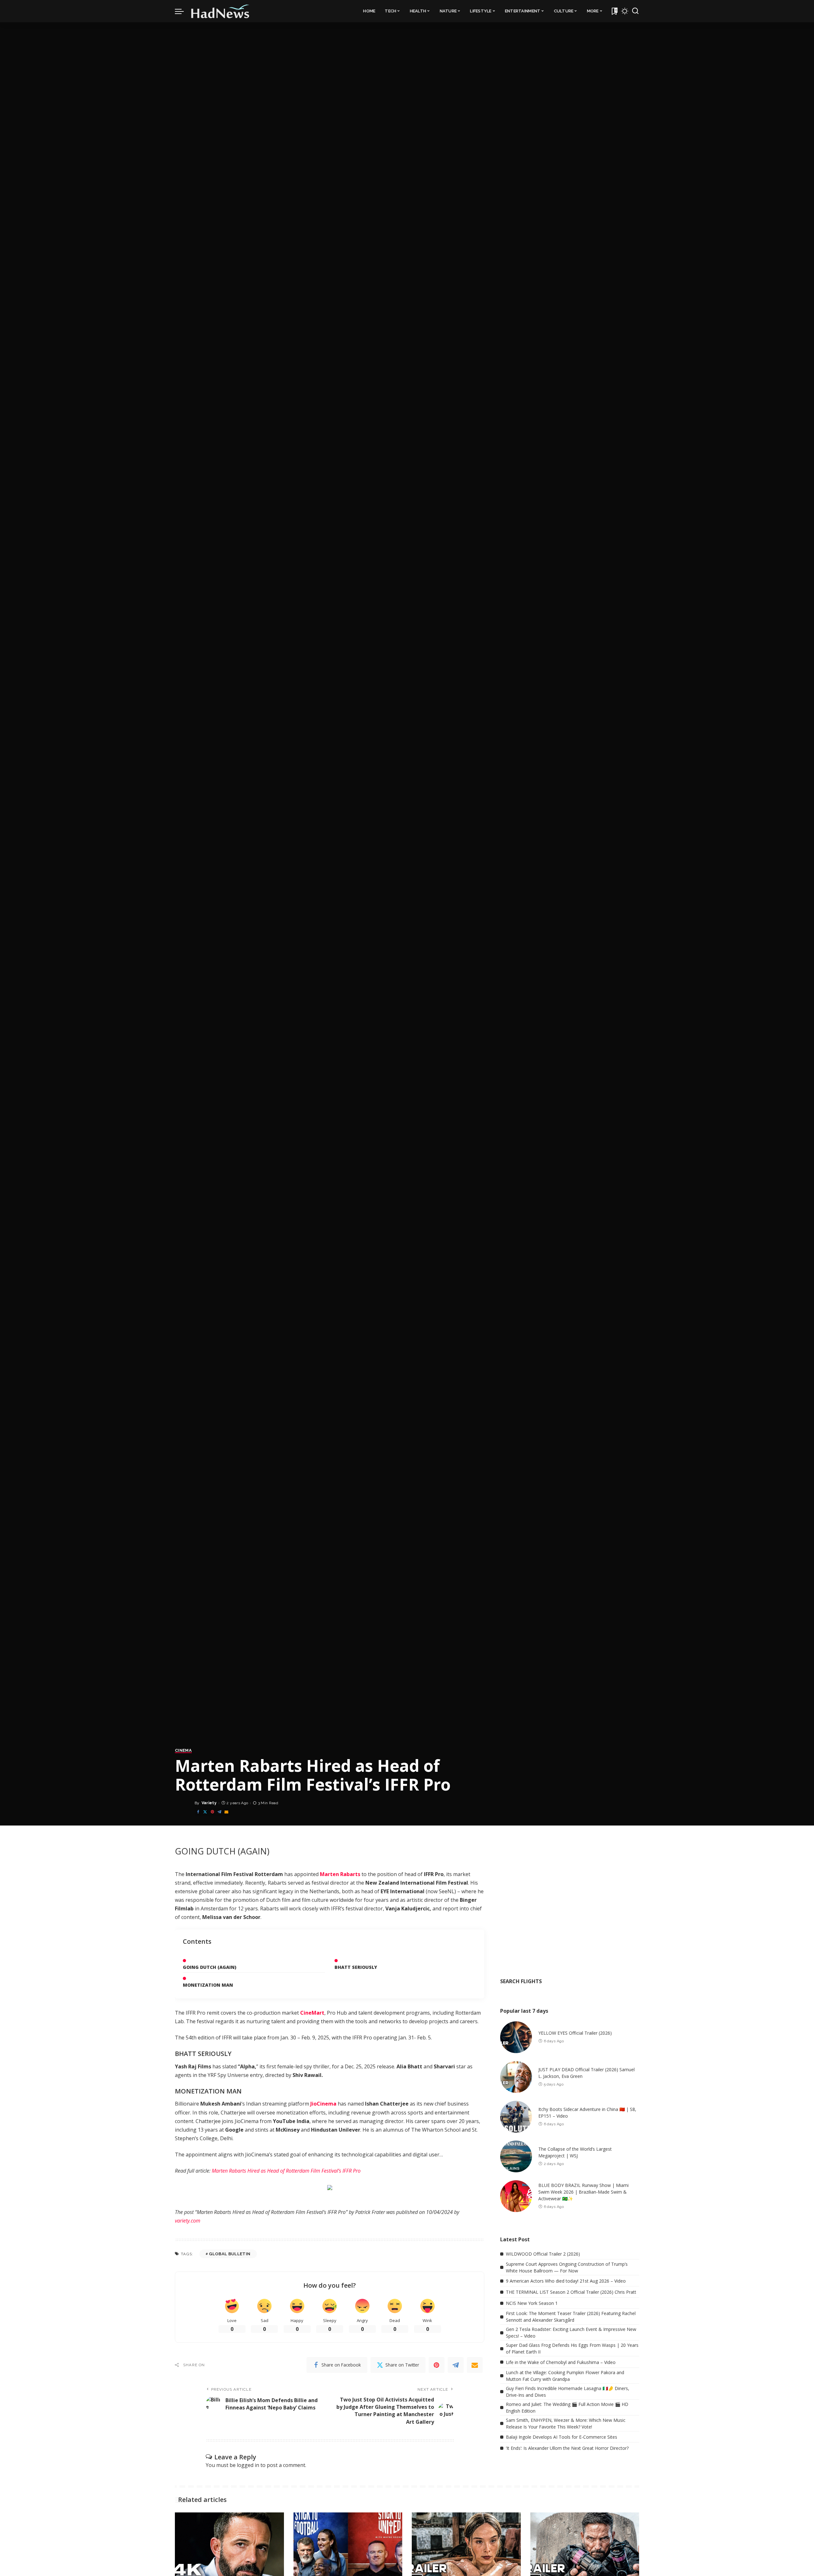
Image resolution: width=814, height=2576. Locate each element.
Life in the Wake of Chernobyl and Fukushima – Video (561, 2362)
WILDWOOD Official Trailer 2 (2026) (543, 2254)
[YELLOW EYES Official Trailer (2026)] (516, 2037)
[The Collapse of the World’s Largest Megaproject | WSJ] (516, 2156)
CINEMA (183, 1750)
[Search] (635, 11)
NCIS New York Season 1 (532, 2303)
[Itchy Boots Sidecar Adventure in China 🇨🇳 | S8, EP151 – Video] (516, 2117)
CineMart (312, 2013)
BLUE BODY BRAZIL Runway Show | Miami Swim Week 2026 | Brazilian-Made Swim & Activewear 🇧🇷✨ (583, 2192)
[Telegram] (219, 1812)
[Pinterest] (212, 1812)
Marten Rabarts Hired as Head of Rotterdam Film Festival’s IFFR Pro (286, 2171)
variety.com (188, 2221)
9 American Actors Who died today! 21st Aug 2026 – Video (566, 2281)
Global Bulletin (230, 2254)
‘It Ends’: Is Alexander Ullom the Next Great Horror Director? (567, 2448)
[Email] (226, 1812)
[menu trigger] (183, 11)
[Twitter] (205, 1812)
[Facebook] (198, 1812)
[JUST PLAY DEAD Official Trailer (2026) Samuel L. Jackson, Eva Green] (516, 2077)
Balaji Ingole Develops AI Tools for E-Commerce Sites (562, 2437)
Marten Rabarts (340, 1874)
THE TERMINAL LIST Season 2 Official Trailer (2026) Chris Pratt (571, 2292)
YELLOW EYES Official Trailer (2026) (575, 2033)
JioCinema (323, 2104)
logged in (248, 2465)
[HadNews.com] (220, 11)
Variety (209, 1803)
